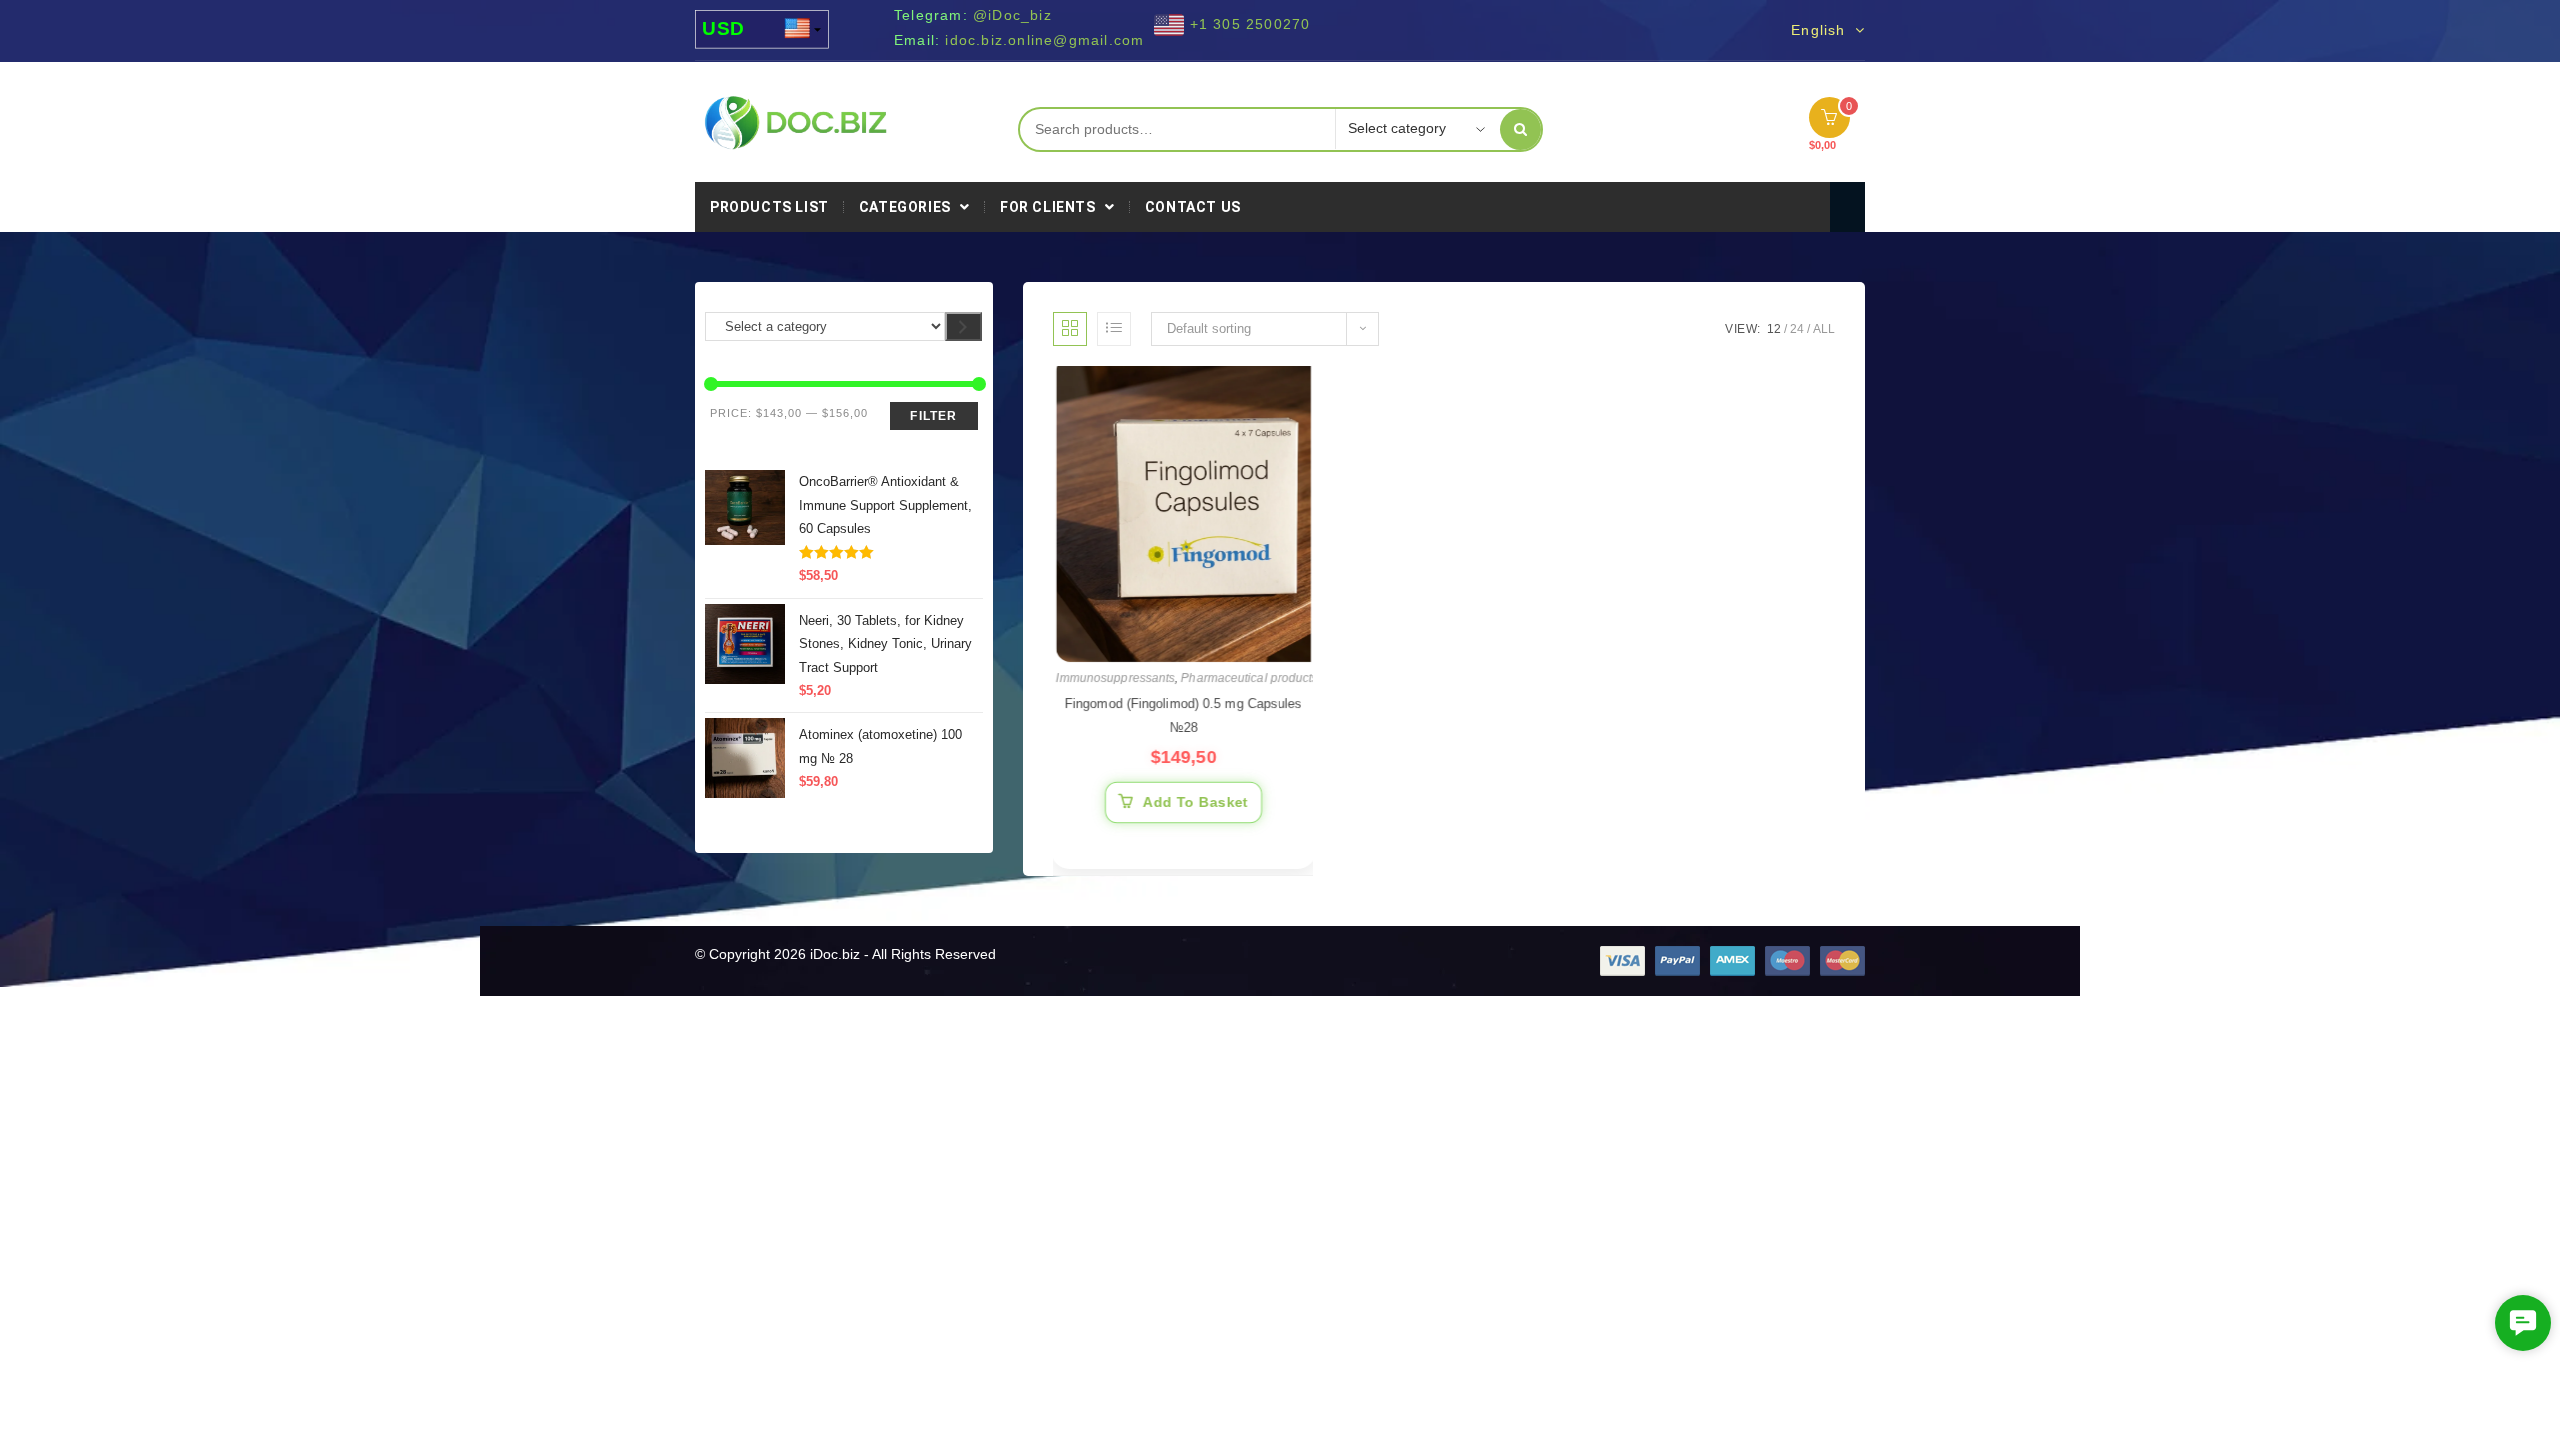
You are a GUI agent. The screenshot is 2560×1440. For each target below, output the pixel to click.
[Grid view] (1070, 329)
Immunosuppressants (1116, 684)
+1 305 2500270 (1250, 24)
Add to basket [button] (1195, 806)
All (1824, 329)
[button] (2523, 1323)
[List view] (1114, 329)
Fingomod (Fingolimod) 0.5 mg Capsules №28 (1182, 720)
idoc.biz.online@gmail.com (1044, 40)
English (1821, 30)
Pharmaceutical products (1249, 684)
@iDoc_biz (1012, 15)
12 (1774, 329)
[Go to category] (963, 326)
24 (1797, 329)
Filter (933, 416)
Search (1520, 129)
